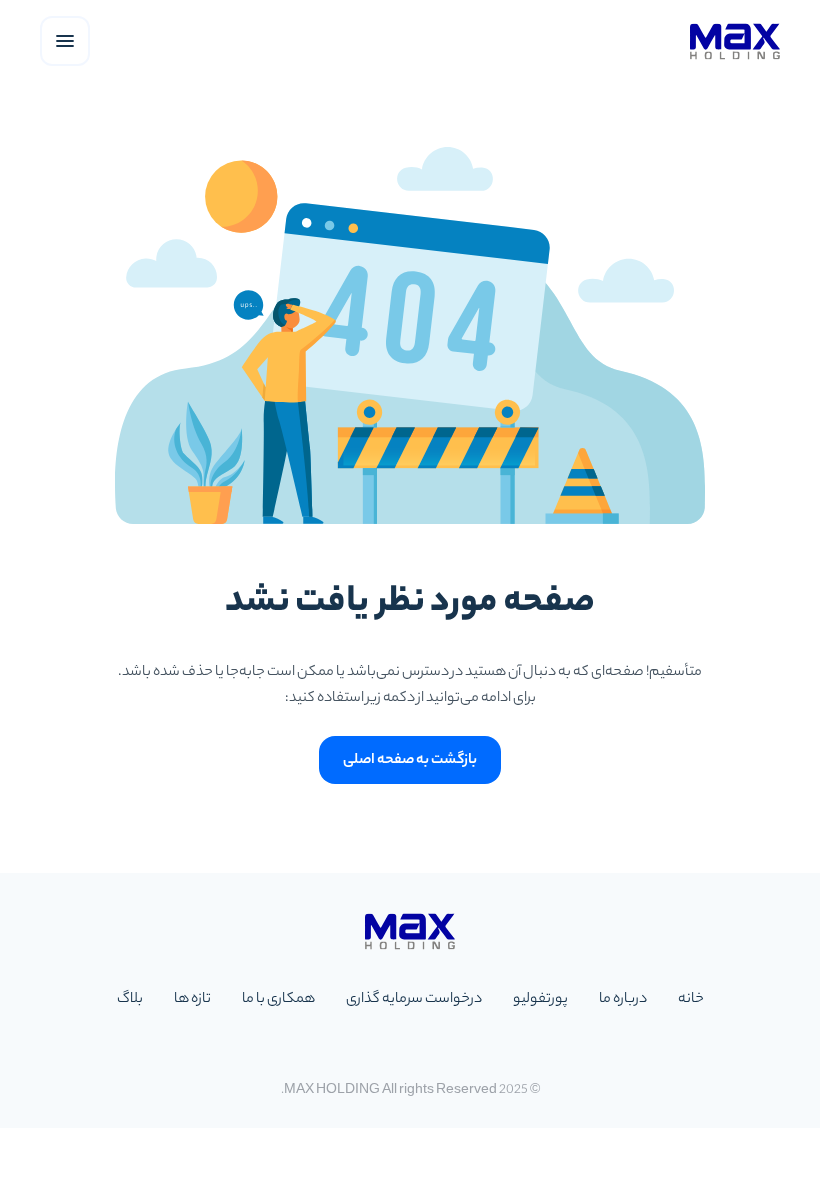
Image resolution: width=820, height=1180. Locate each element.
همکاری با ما (278, 1000)
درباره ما (623, 1000)
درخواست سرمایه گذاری (414, 1000)
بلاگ (130, 1000)
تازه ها (192, 1000)
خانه (691, 1000)
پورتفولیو (540, 1000)
